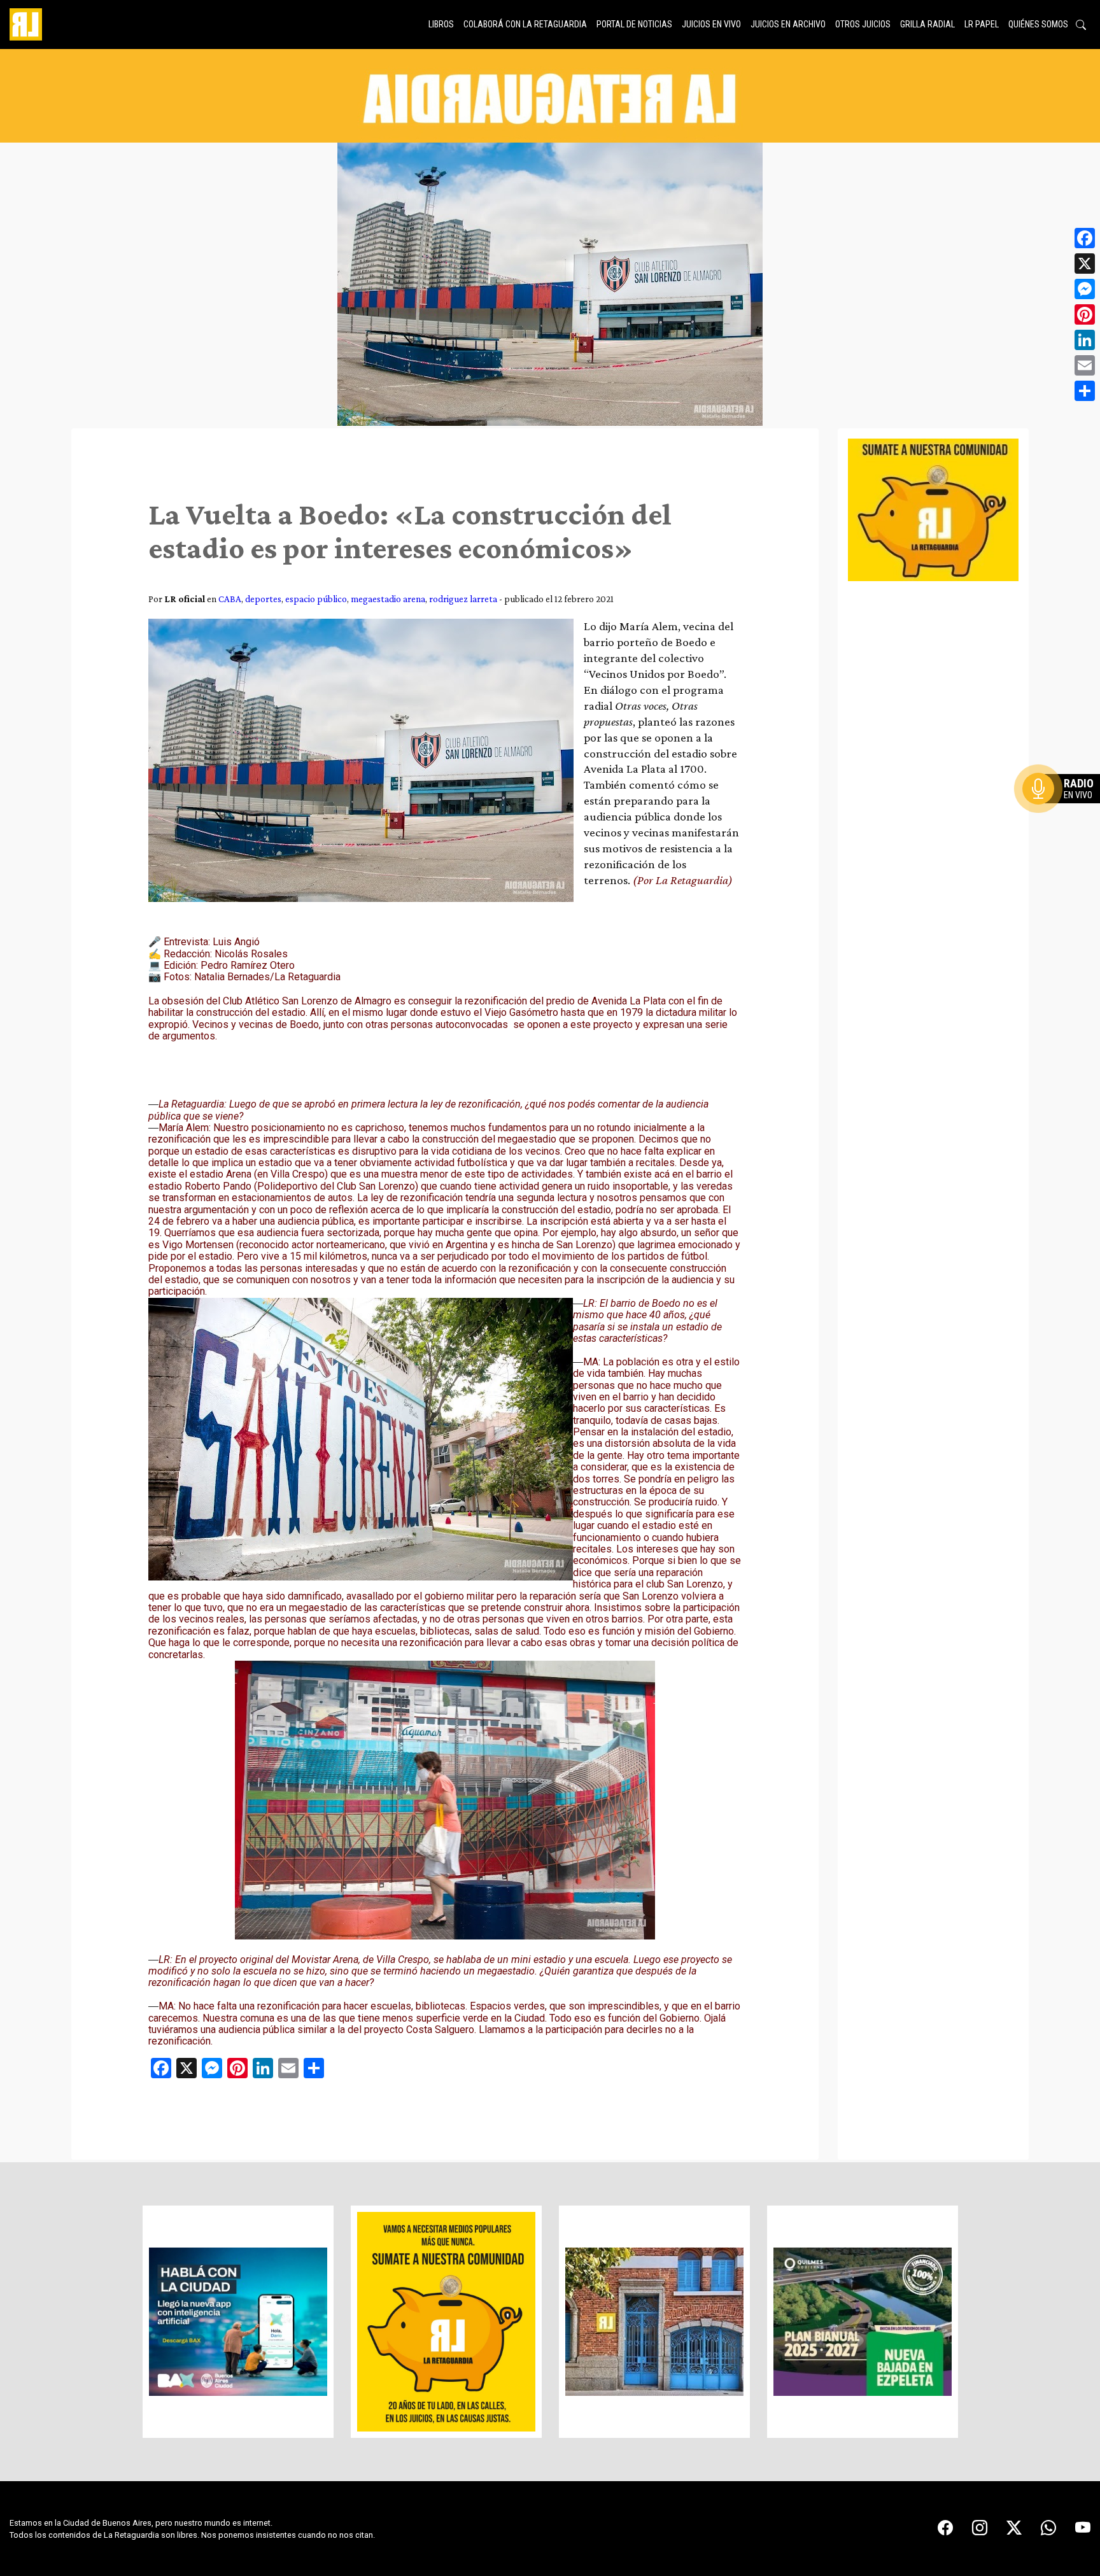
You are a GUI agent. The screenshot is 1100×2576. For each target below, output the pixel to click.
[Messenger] (1085, 289)
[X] (1085, 264)
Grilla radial (927, 24)
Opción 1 (1064, 809)
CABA (230, 599)
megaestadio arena (388, 599)
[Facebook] (1085, 238)
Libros (441, 24)
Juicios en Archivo (788, 24)
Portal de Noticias (634, 24)
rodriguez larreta (463, 599)
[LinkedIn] (1085, 340)
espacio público (316, 599)
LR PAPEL (982, 24)
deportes (263, 599)
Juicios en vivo (711, 24)
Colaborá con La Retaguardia (525, 24)
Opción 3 (1064, 819)
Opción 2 (1064, 814)
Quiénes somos (1038, 24)
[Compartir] (1085, 391)
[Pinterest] (1085, 314)
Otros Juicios (863, 24)
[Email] (1085, 365)
